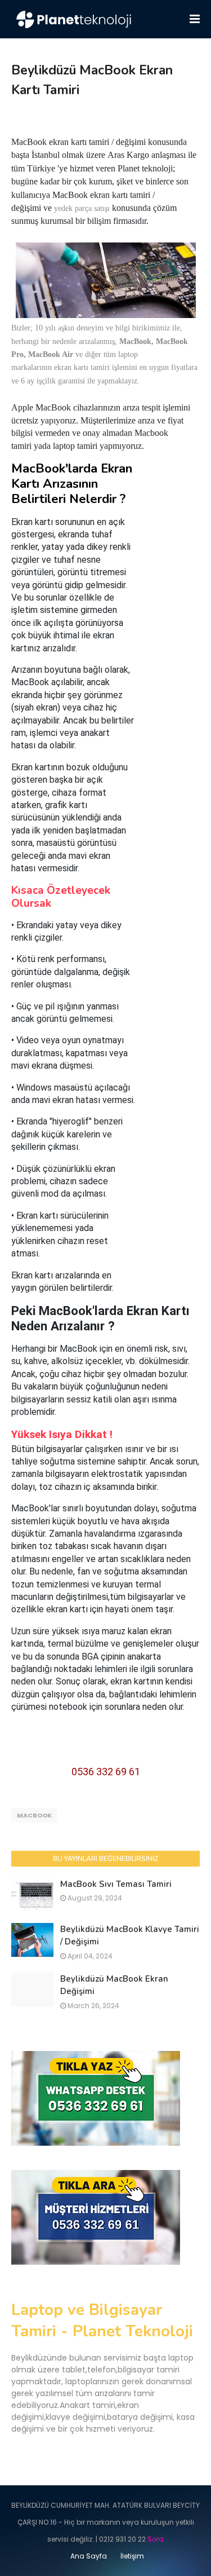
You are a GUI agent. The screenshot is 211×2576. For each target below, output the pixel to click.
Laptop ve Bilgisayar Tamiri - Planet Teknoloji (102, 2321)
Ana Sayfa (89, 2556)
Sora (156, 2539)
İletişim (132, 2556)
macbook (34, 1815)
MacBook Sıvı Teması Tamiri (116, 1884)
